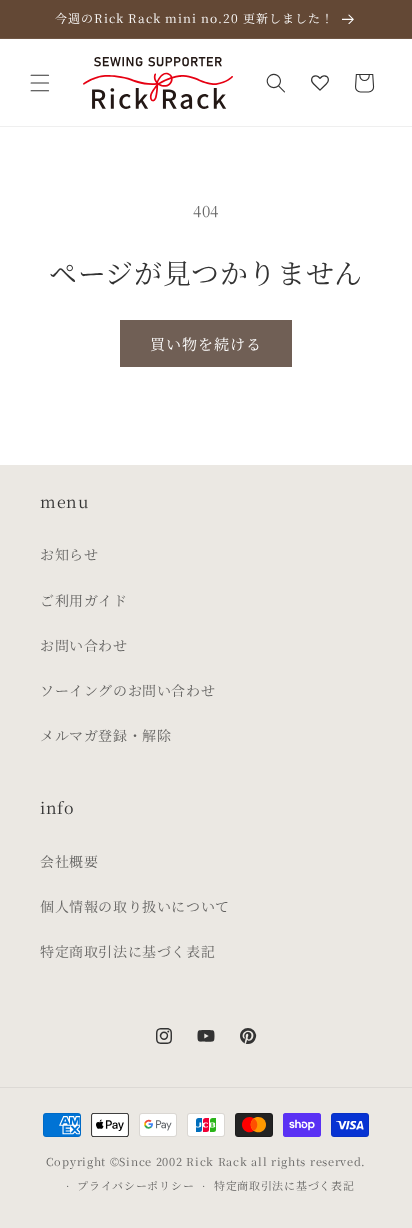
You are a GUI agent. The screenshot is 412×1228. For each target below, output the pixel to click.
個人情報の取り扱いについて (135, 906)
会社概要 (69, 861)
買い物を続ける (206, 343)
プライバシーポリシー (135, 1185)
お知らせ (69, 554)
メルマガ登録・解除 (105, 735)
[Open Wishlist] (320, 83)
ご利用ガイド (84, 600)
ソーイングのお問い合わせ (127, 690)
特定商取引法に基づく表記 (127, 951)
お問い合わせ (84, 645)
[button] (40, 83)
